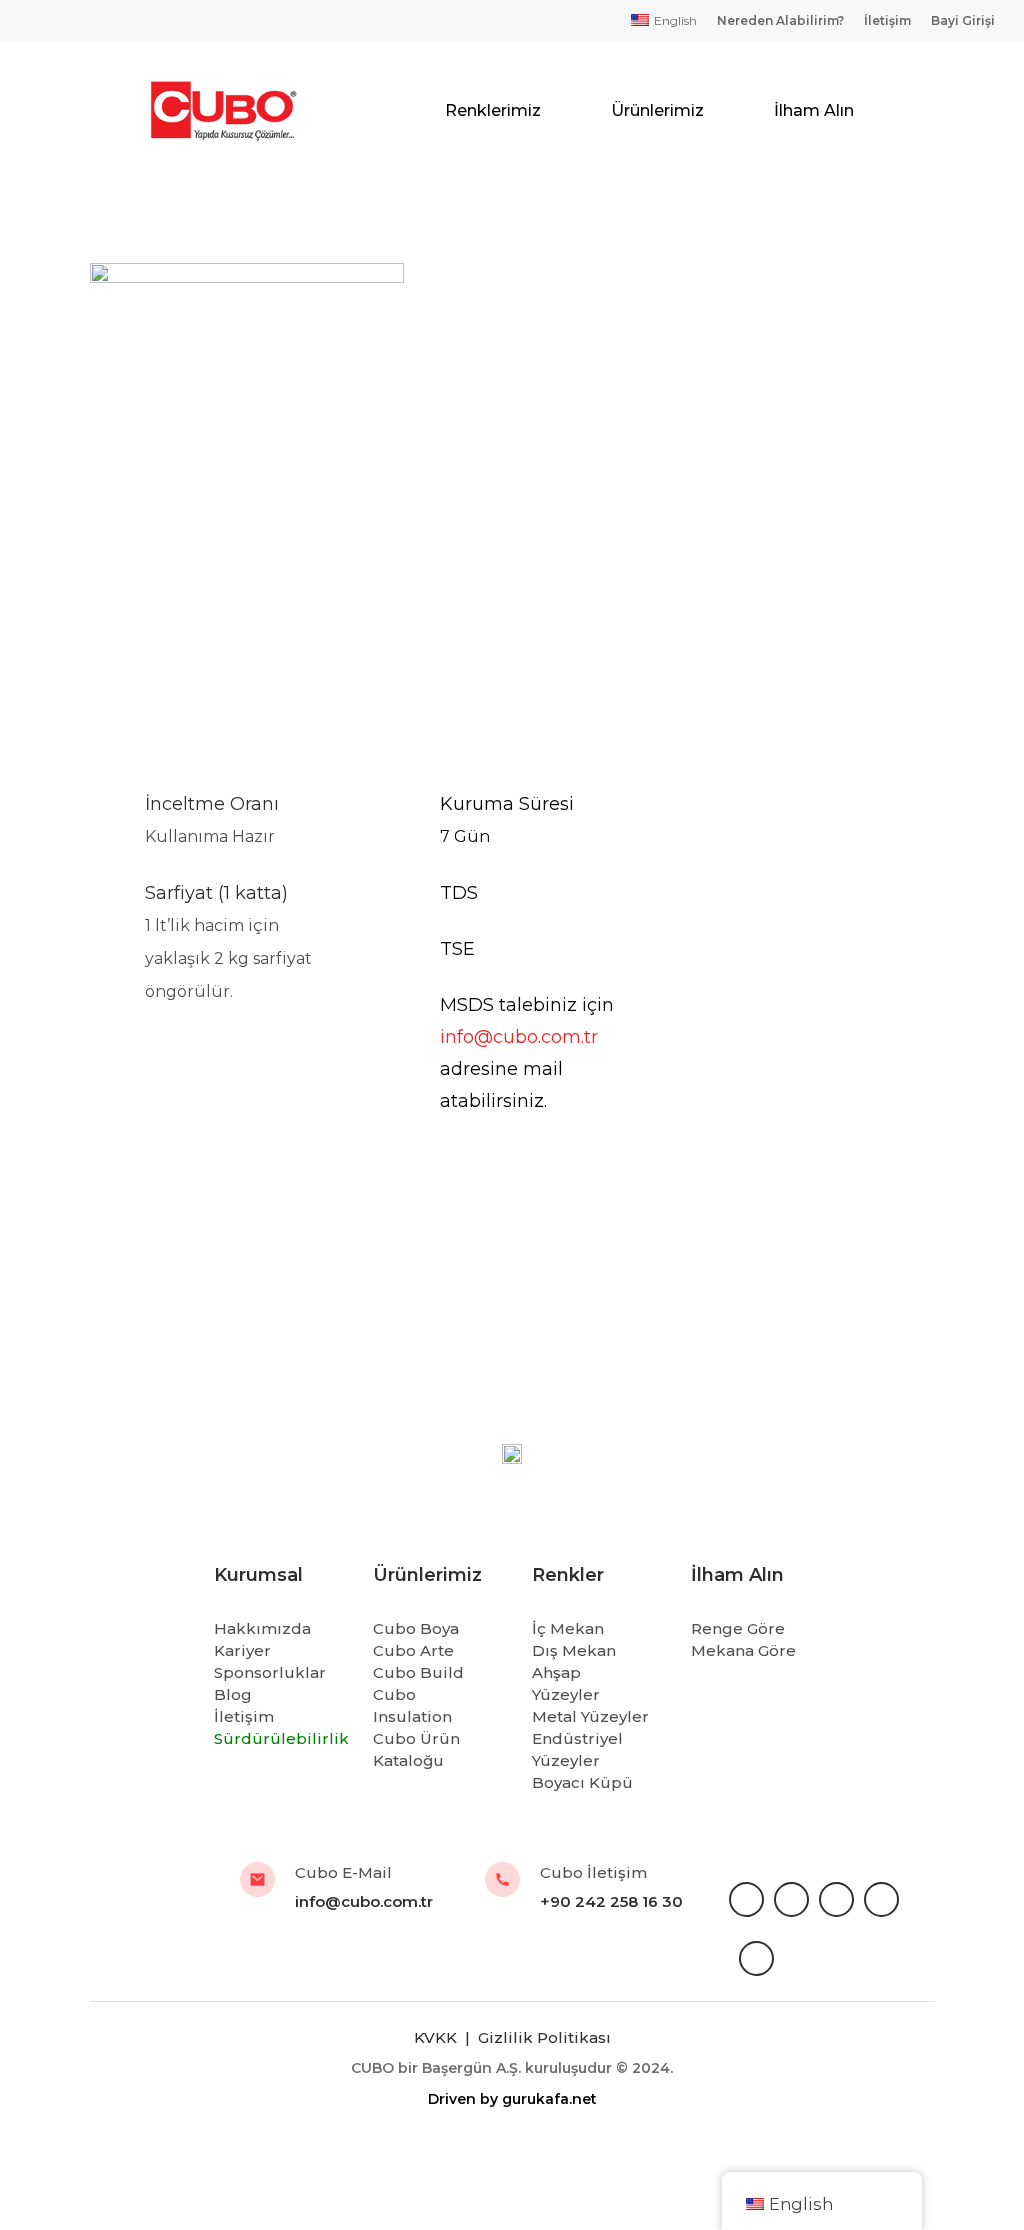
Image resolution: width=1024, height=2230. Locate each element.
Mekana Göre (743, 1650)
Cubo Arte (413, 1650)
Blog (233, 1694)
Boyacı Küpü (582, 1782)
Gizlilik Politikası (544, 2037)
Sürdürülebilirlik (281, 1738)
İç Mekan (568, 1628)
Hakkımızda (262, 1628)
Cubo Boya (416, 1628)
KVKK (437, 2037)
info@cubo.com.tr (519, 1037)
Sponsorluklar (270, 1672)
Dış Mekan (574, 1650)
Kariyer (242, 1650)
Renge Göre (738, 1628)
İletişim (244, 1716)
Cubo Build (418, 1672)
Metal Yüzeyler (590, 1716)
